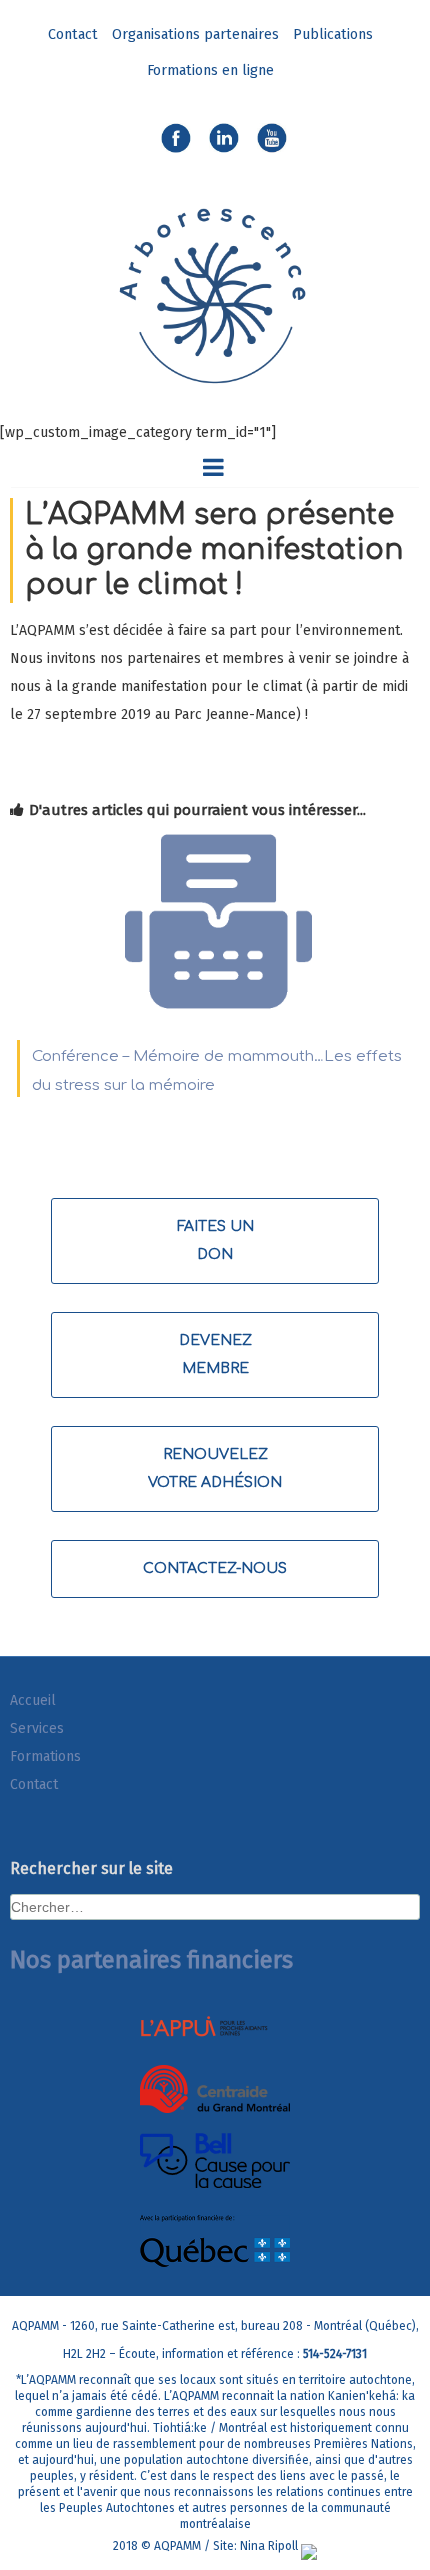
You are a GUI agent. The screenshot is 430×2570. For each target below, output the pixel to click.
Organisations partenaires (195, 34)
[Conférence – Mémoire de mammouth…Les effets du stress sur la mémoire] (218, 1011)
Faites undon (215, 1240)
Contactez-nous (215, 1568)
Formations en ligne (210, 70)
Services (37, 1728)
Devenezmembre (215, 1354)
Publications (333, 34)
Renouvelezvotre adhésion (215, 1468)
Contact (73, 34)
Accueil (33, 1700)
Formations (45, 1756)
